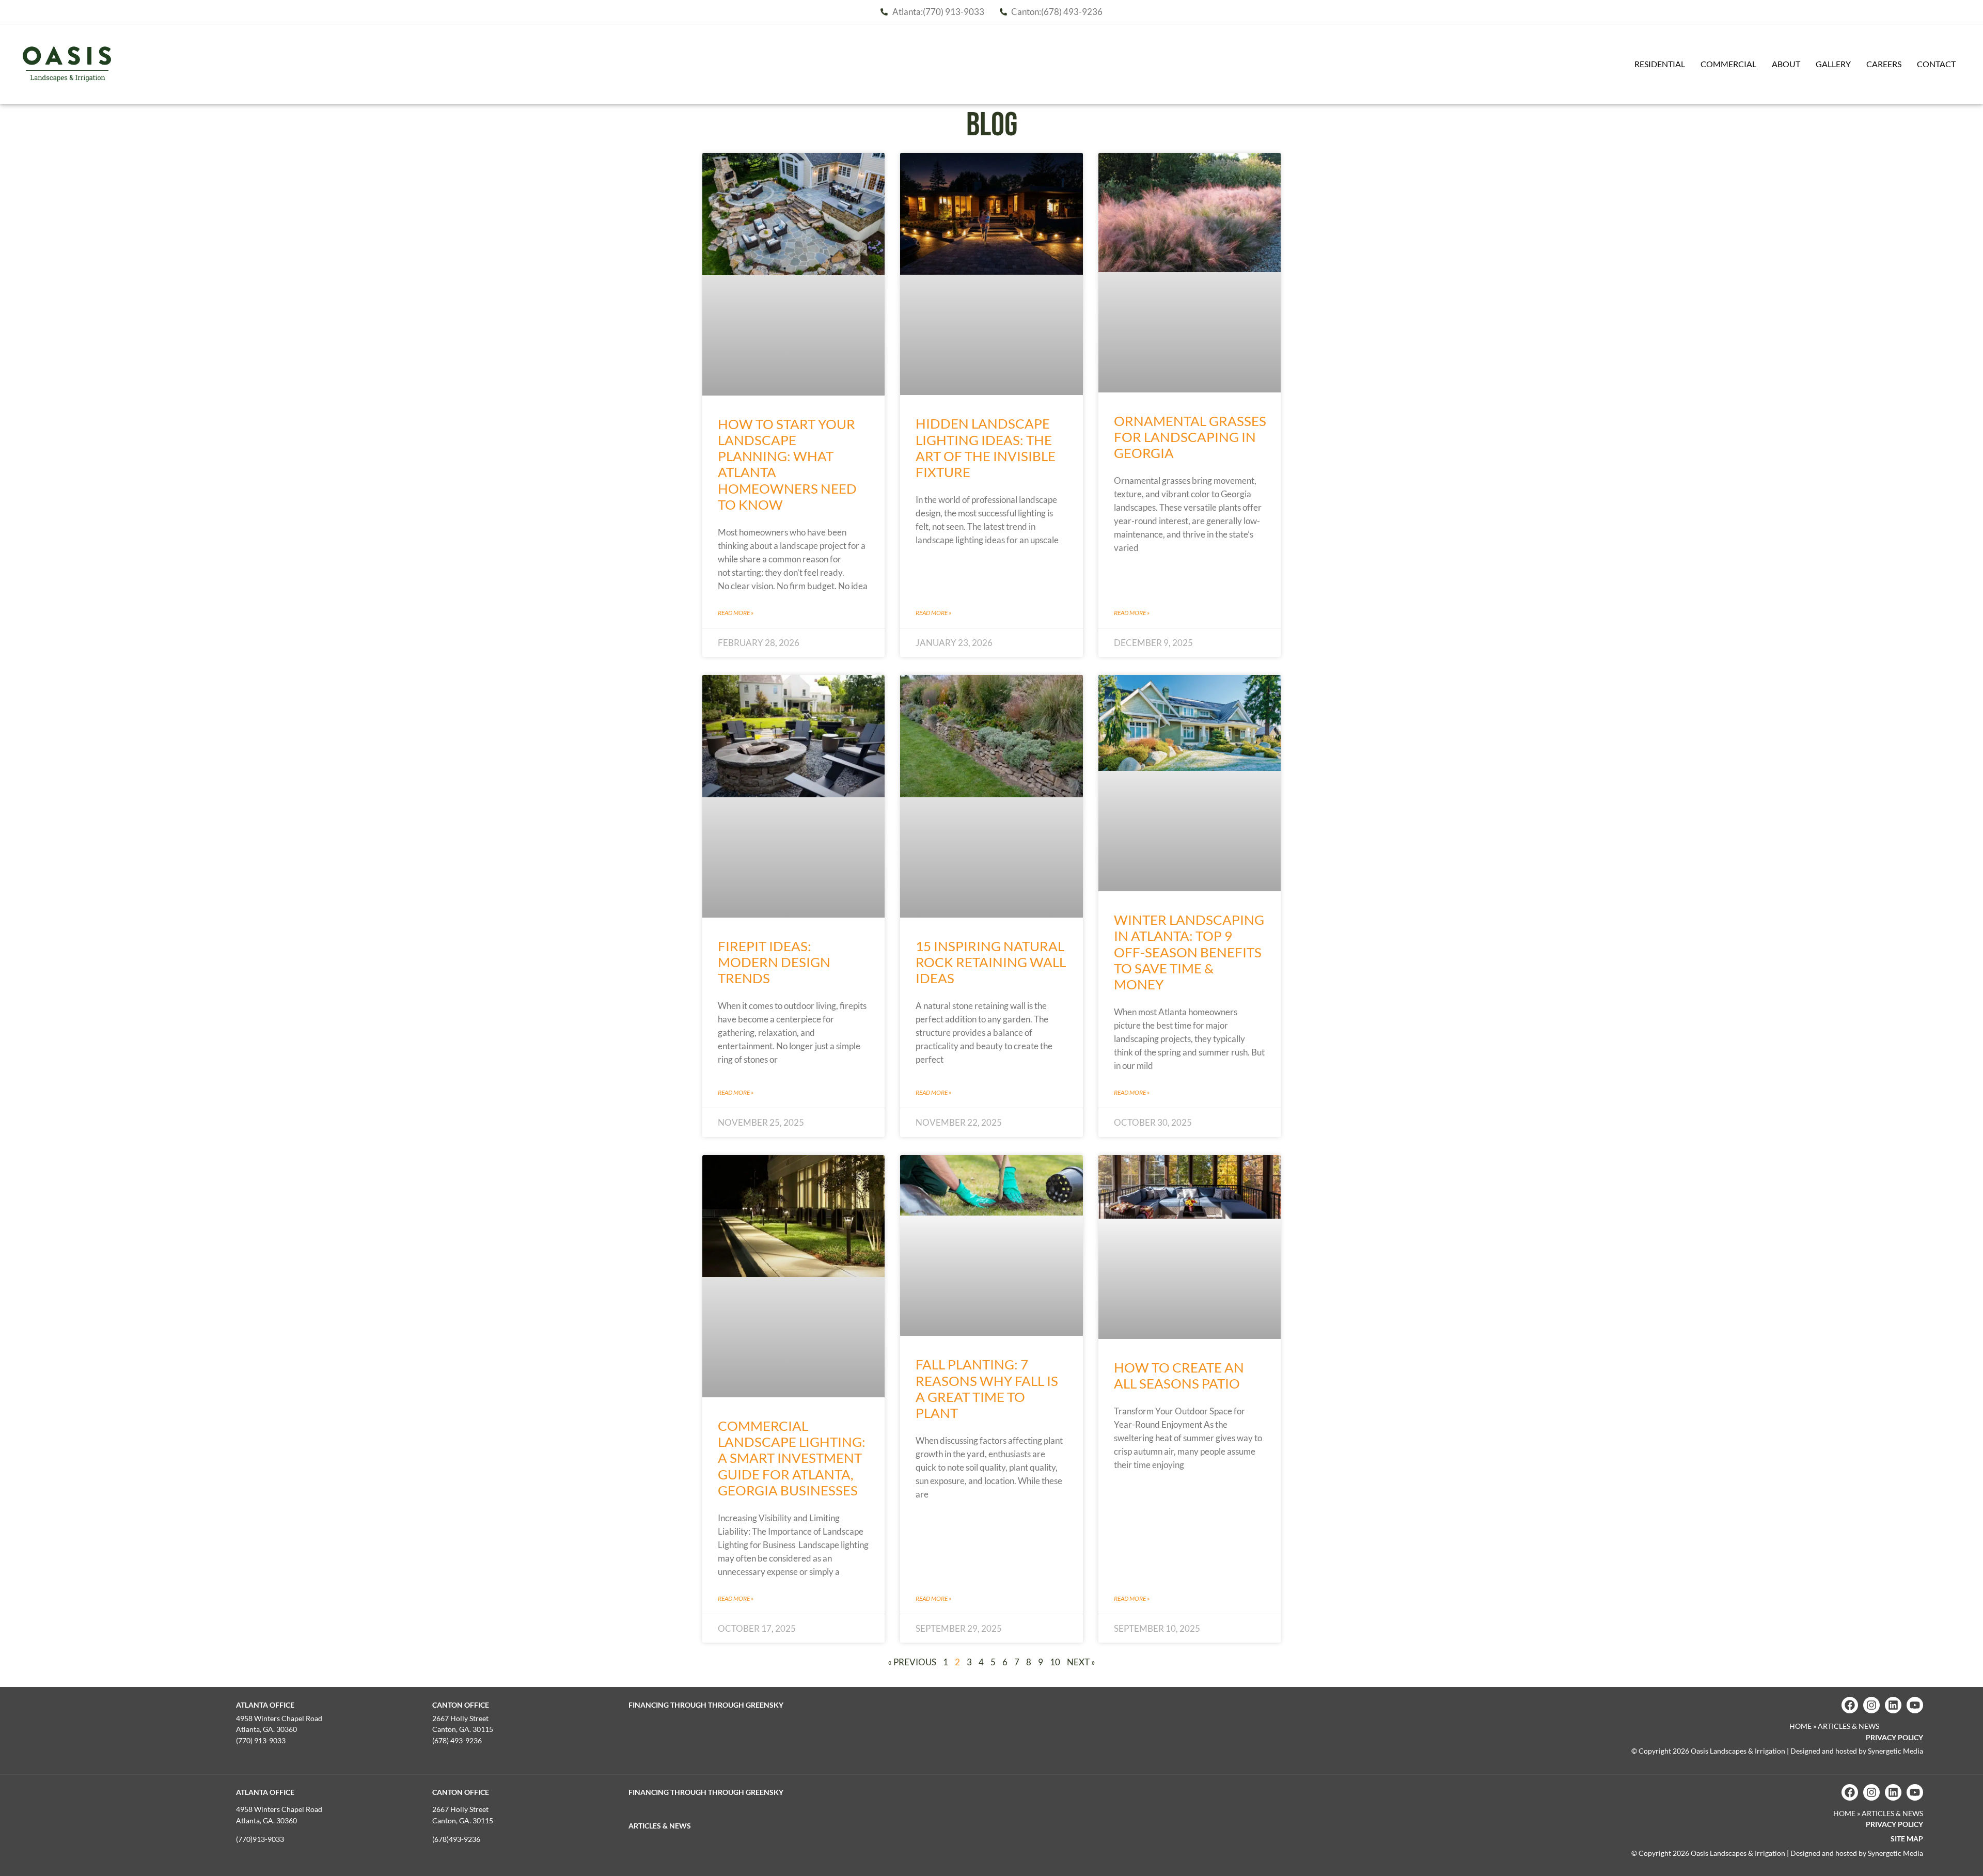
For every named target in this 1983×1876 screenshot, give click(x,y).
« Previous (912, 1662)
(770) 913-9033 (261, 1740)
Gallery (1833, 64)
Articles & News (660, 1826)
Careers (1884, 64)
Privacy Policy (1894, 1737)
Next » (1081, 1662)
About (1786, 64)
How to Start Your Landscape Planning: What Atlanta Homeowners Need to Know (787, 464)
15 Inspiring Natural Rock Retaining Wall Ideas (991, 962)
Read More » (736, 613)
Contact (1936, 64)
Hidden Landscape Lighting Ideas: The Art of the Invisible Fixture (986, 448)
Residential (1660, 64)
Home (1800, 1726)
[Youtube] (1915, 1705)
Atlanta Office (265, 1705)
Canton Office (461, 1705)
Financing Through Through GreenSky (706, 1705)
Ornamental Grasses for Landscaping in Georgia (1190, 437)
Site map (1907, 1839)
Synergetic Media (1895, 1751)
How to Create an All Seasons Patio (1179, 1375)
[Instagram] (1871, 1705)
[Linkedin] (1893, 1705)
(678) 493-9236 (457, 1740)
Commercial (1728, 64)
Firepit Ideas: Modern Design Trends (774, 962)
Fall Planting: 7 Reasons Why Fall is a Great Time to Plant (987, 1389)
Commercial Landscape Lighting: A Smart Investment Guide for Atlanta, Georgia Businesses (792, 1458)
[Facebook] (1850, 1705)
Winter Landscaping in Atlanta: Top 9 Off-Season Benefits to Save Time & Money (1189, 952)
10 (1055, 1662)
